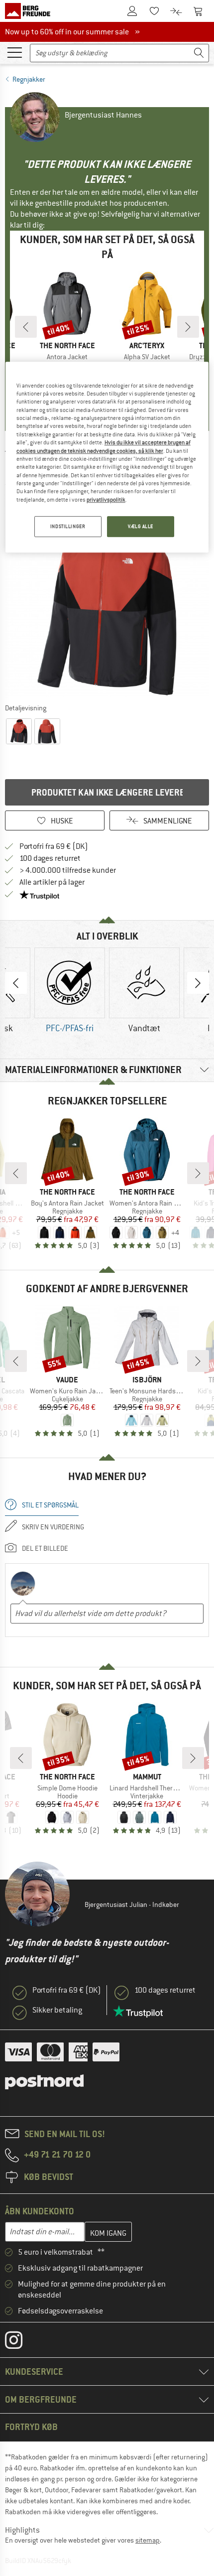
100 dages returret (50, 858)
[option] (107, 596)
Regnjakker (29, 79)
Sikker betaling (57, 2010)
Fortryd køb (31, 2427)
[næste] (188, 327)
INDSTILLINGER (68, 526)
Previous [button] (16, 983)
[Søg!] (199, 53)
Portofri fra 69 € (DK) (54, 846)
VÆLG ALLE (141, 526)
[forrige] (26, 327)
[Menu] (14, 52)
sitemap (148, 2540)
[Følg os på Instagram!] (21, 2342)
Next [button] (198, 983)
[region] (107, 457)
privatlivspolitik (106, 500)
